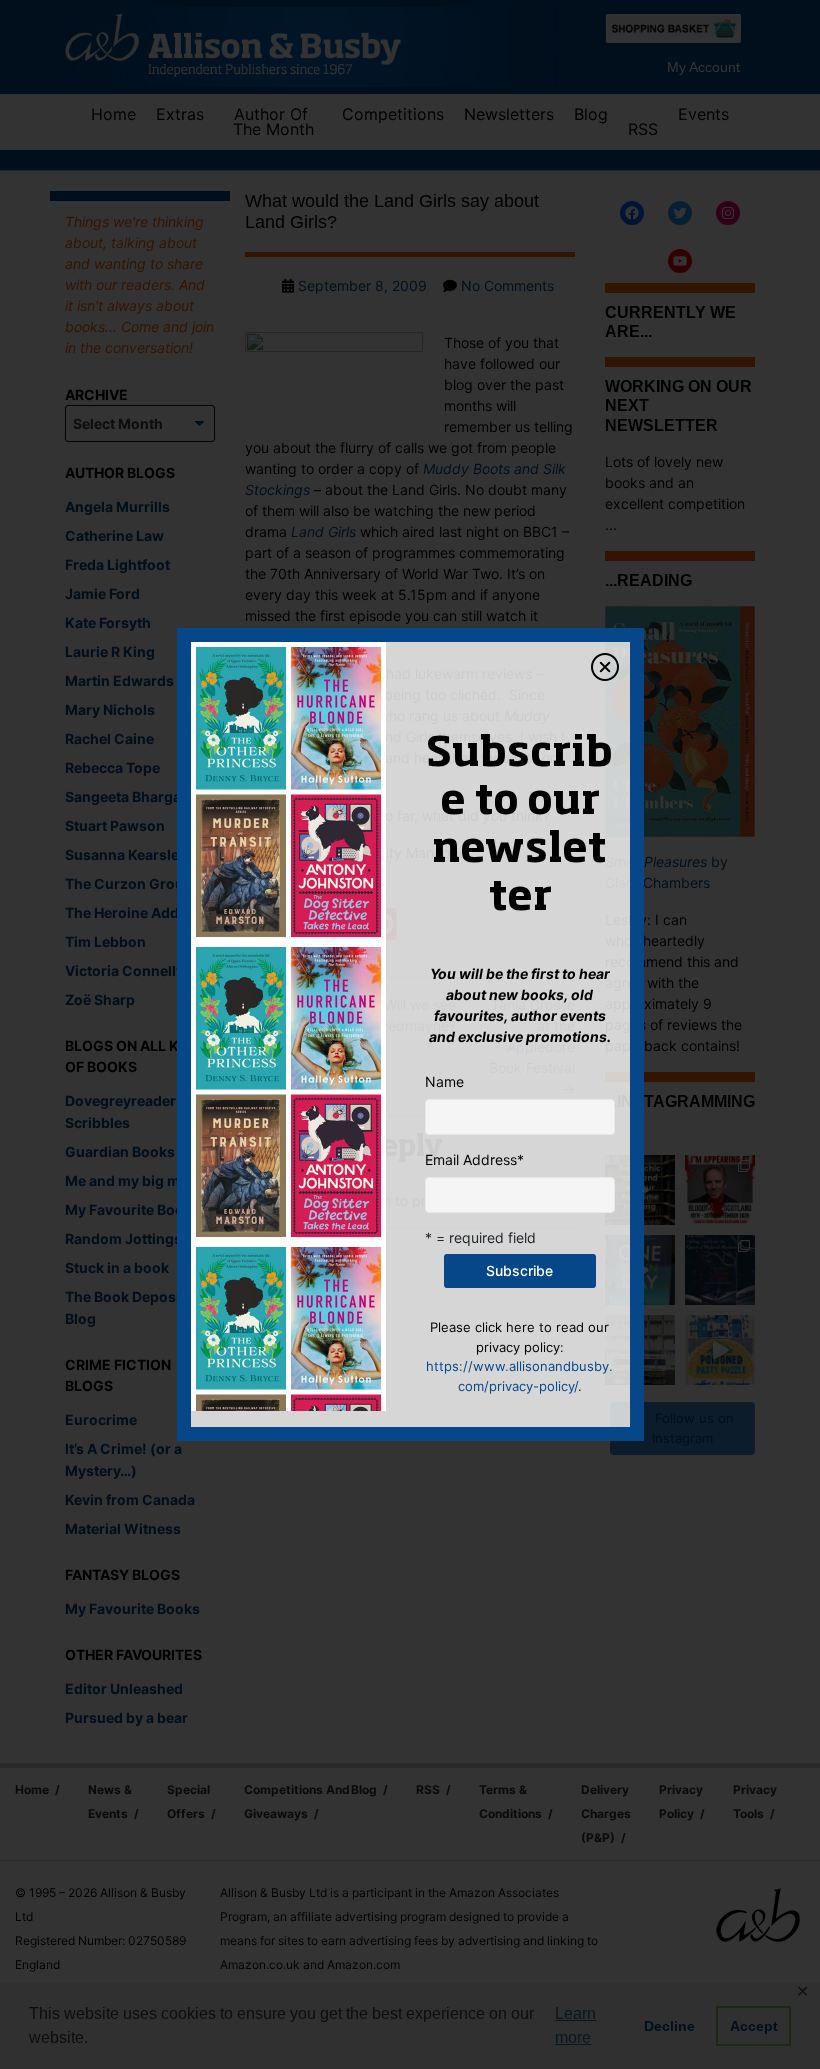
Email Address (474, 1159)
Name (444, 1081)
